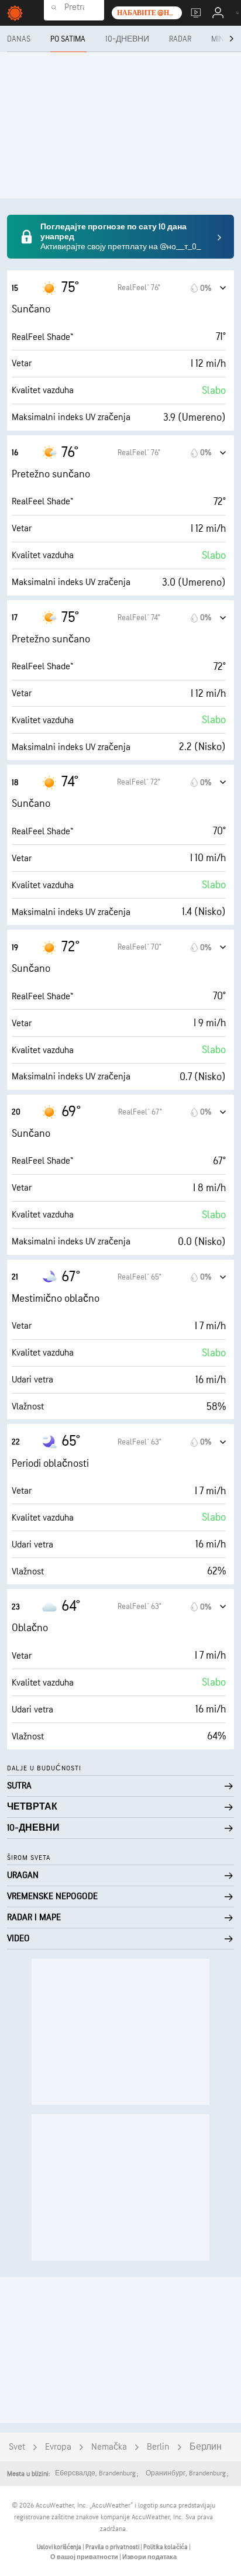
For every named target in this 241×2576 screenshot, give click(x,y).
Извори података (149, 2557)
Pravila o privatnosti (113, 2547)
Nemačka (109, 2447)
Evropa (58, 2447)
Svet (17, 2447)
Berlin (158, 2447)
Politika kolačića (166, 2547)
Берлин (206, 2447)
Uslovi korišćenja (60, 2547)
